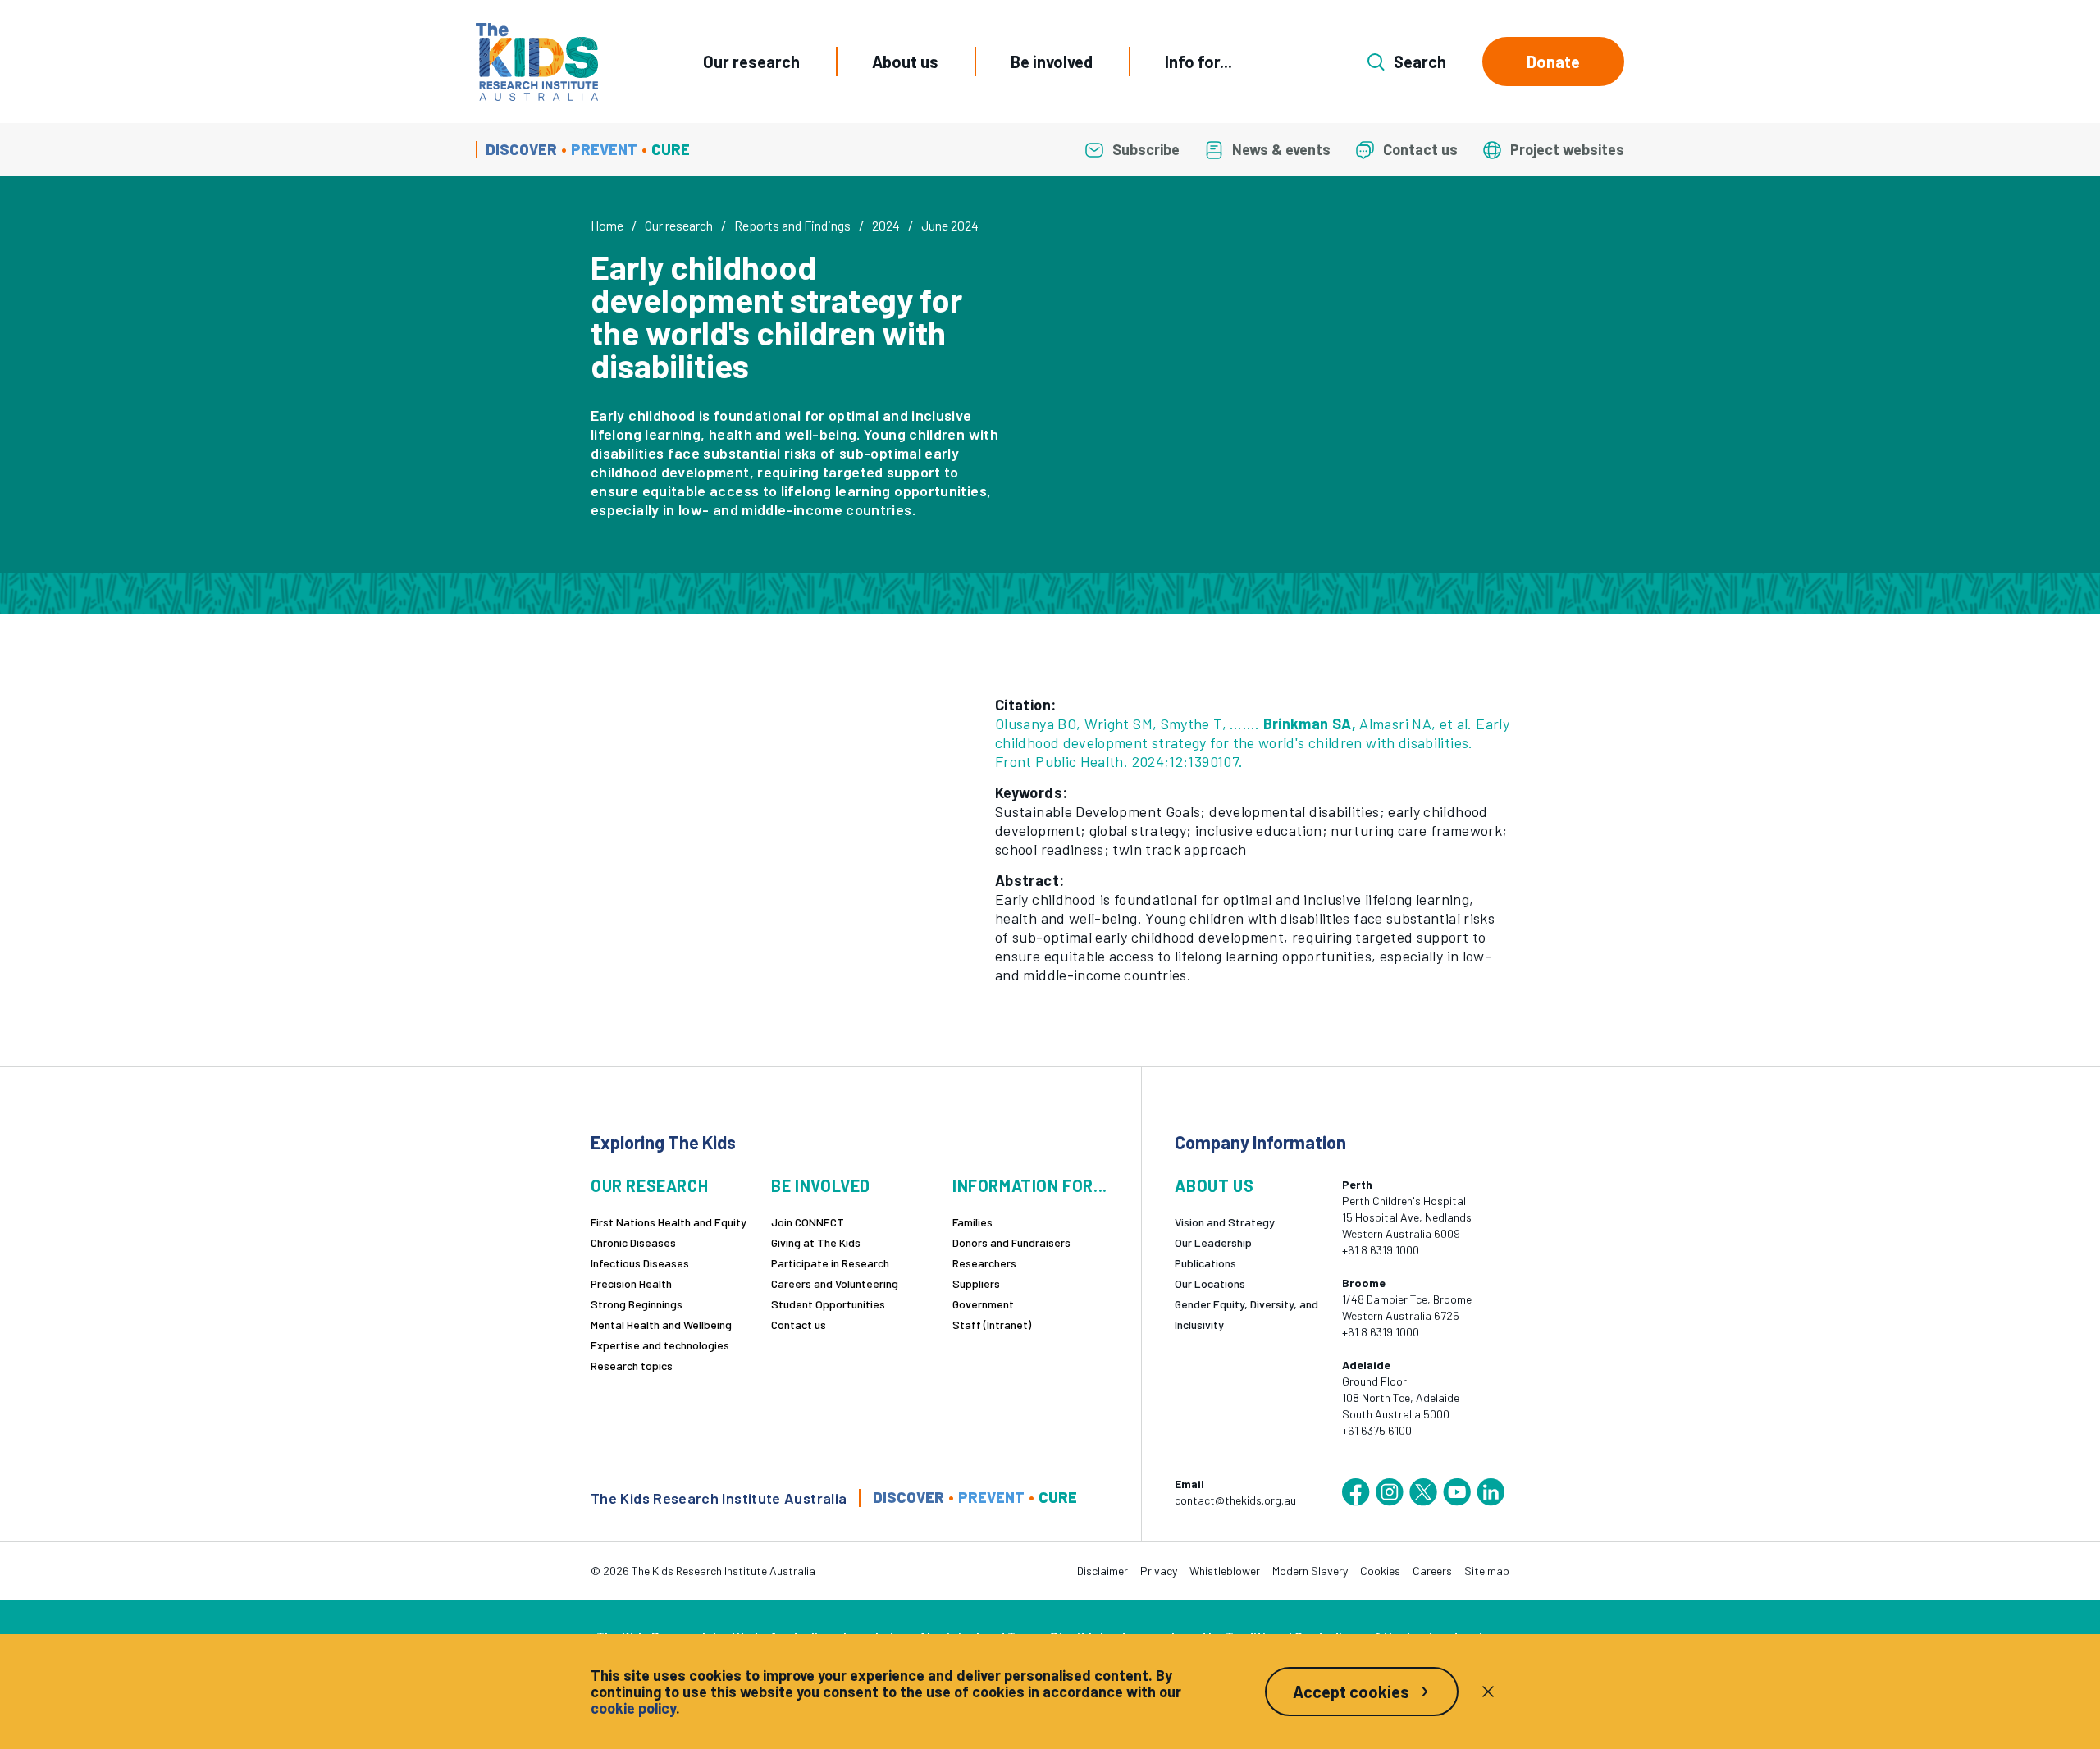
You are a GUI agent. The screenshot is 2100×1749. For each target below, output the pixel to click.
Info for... (1198, 62)
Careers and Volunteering (835, 1283)
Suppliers (976, 1283)
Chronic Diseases (633, 1242)
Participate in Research (830, 1263)
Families (972, 1222)
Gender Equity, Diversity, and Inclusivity (1246, 1314)
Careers (1432, 1571)
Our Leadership (1213, 1242)
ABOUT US (1214, 1186)
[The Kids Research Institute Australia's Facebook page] (1356, 1492)
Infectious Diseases (640, 1263)
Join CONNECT (808, 1222)
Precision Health (631, 1283)
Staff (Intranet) (992, 1324)
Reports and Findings (792, 225)
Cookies (1380, 1571)
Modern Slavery (1310, 1571)
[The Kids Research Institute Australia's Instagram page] (1390, 1492)
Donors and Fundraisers (1011, 1242)
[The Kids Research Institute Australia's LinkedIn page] (1491, 1492)
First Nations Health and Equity (669, 1222)
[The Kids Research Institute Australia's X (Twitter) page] (1423, 1492)
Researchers (984, 1263)
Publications (1205, 1263)
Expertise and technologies (660, 1345)
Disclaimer (1102, 1571)
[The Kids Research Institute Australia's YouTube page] (1457, 1492)
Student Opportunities (828, 1304)
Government (983, 1304)
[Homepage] (537, 62)
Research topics (632, 1365)
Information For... (1030, 1186)
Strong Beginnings (637, 1304)
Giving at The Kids (816, 1242)
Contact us (799, 1324)
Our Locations (1210, 1283)
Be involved (1052, 62)
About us (905, 62)
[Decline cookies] (1488, 1692)
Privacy (1159, 1571)
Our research (751, 62)
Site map (1487, 1571)
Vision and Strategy (1225, 1222)
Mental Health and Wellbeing (661, 1324)
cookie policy (633, 1708)
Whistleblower (1225, 1571)
